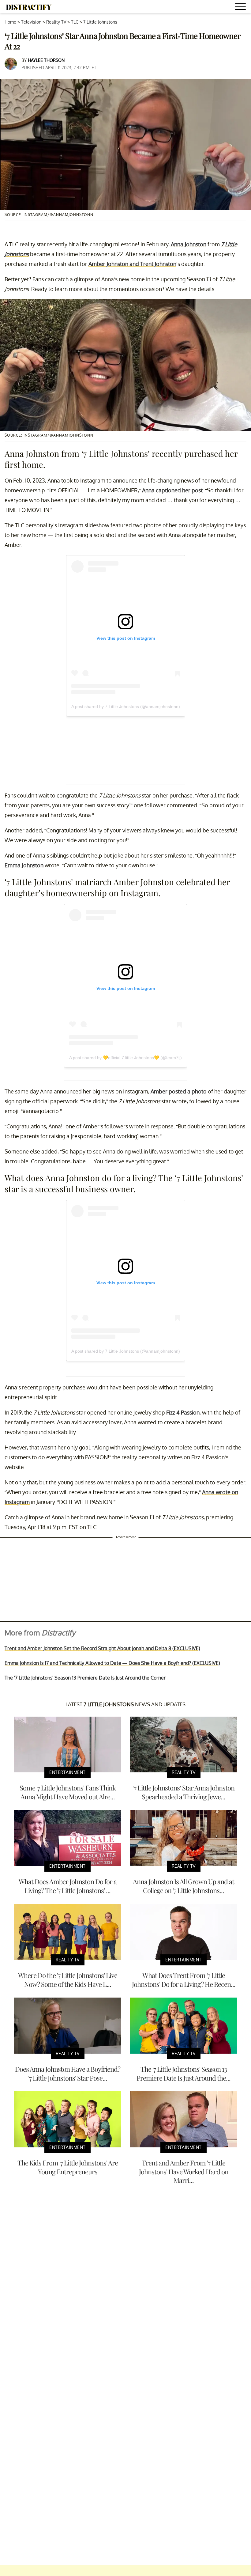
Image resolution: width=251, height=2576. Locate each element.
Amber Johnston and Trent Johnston (132, 264)
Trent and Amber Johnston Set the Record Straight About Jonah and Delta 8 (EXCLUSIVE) (102, 1648)
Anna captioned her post (172, 490)
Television (31, 22)
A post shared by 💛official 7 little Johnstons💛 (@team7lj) (125, 1058)
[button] (242, 8)
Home (10, 22)
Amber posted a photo (179, 1091)
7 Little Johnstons (100, 22)
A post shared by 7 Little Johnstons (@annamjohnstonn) (126, 707)
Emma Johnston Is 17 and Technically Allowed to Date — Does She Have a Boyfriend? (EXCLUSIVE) (112, 1663)
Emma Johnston (24, 865)
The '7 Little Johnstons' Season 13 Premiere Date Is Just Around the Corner (85, 1678)
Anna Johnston (189, 244)
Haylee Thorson (46, 60)
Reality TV (56, 22)
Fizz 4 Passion (183, 1412)
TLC (75, 22)
